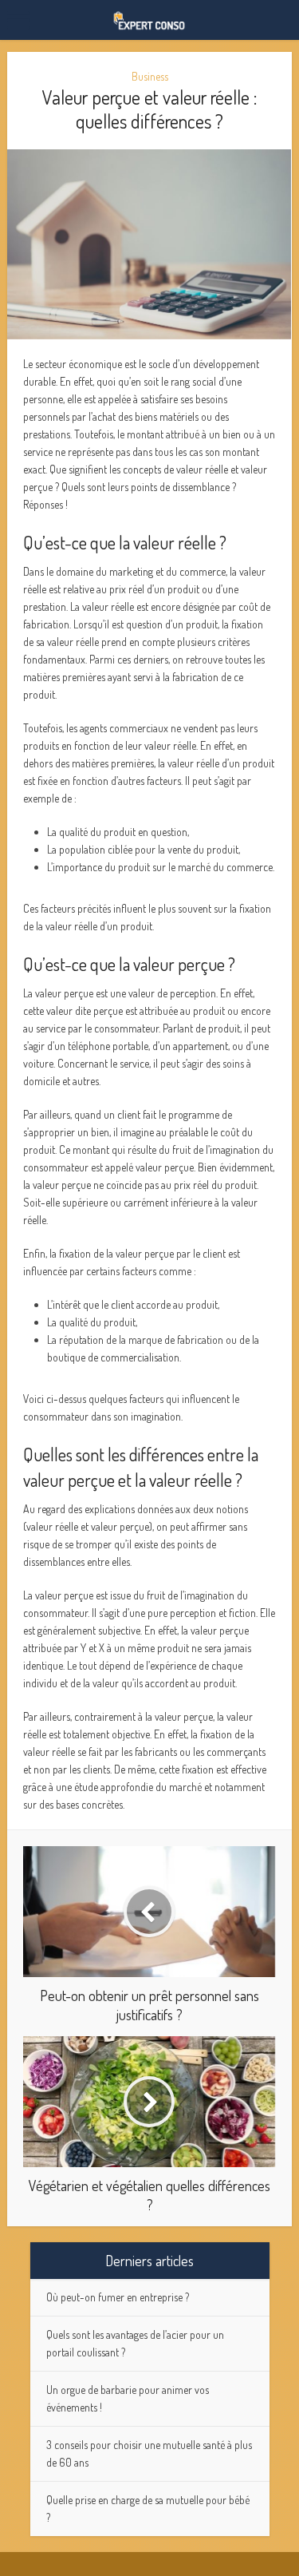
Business (150, 76)
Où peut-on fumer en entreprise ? (118, 2297)
